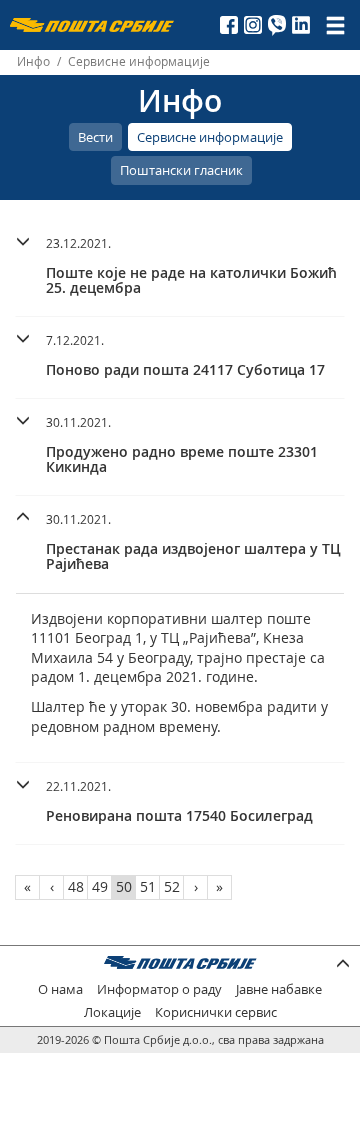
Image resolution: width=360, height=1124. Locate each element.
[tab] (180, 268)
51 (148, 886)
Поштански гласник (181, 170)
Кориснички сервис (216, 1012)
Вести (95, 137)
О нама (60, 989)
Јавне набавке (279, 989)
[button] (180, 263)
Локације (112, 1012)
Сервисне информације (210, 137)
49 (100, 886)
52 (172, 886)
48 (76, 886)
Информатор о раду (159, 989)
